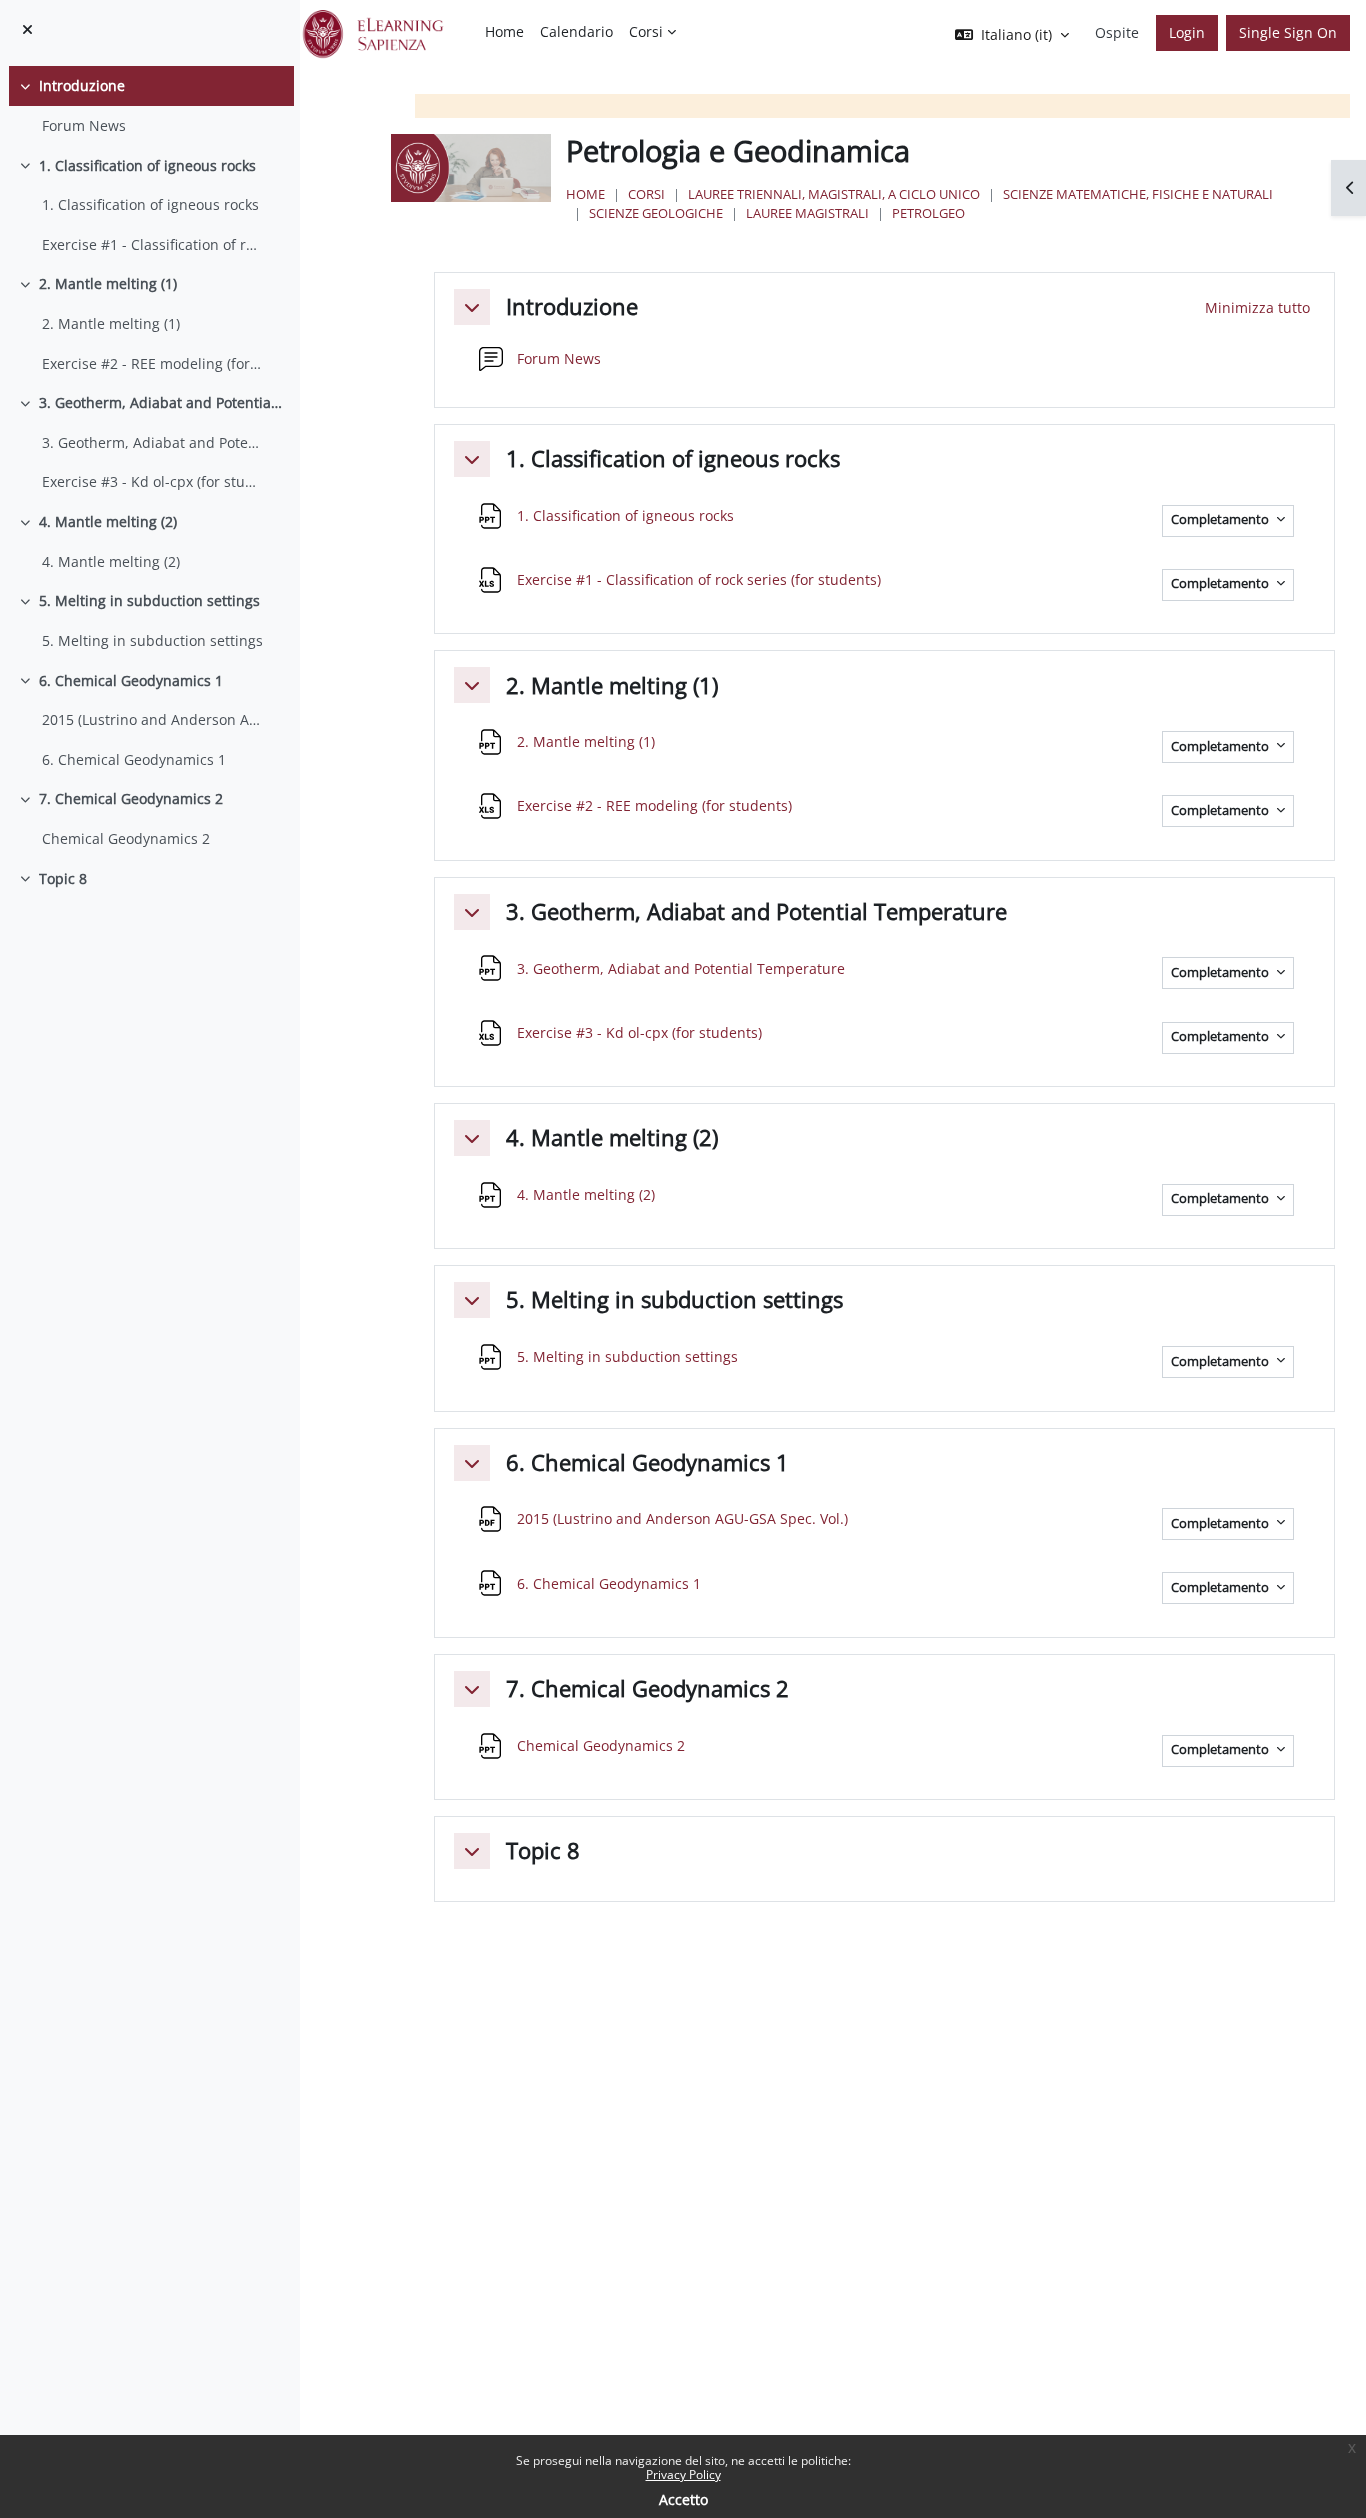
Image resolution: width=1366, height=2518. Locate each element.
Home (585, 194)
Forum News (84, 125)
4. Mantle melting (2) (108, 521)
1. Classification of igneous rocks (147, 165)
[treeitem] (149, 105)
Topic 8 (63, 878)
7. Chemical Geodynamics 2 (131, 798)
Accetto (683, 2499)
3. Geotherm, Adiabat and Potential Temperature (162, 402)
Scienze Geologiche (656, 213)
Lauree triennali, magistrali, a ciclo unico (834, 194)
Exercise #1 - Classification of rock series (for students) (153, 244)
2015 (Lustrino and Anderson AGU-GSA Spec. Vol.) (153, 719)
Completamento (1221, 519)
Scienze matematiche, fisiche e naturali (1138, 194)
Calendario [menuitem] (576, 31)
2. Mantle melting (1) (108, 283)
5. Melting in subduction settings (149, 600)
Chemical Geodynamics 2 (126, 838)
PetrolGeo (928, 213)
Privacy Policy (683, 2474)
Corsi (646, 194)
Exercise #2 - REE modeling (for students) (153, 363)
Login (1187, 32)
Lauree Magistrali (807, 213)
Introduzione (82, 85)
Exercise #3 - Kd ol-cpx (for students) (153, 481)
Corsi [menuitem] (646, 31)
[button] (472, 307)
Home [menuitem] (504, 31)
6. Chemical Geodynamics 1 (131, 680)
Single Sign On (1288, 32)
